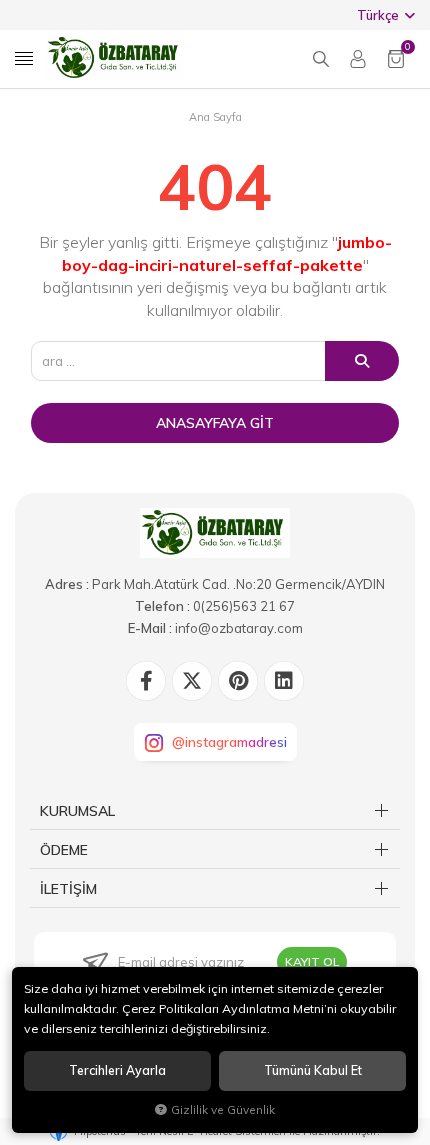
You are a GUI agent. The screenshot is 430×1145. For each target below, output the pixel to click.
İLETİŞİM (68, 889)
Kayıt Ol (312, 961)
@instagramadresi (229, 742)
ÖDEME (64, 850)
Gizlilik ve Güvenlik (223, 1109)
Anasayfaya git (215, 423)
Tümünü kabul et (313, 1070)
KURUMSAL (77, 811)
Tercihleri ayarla (117, 1070)
